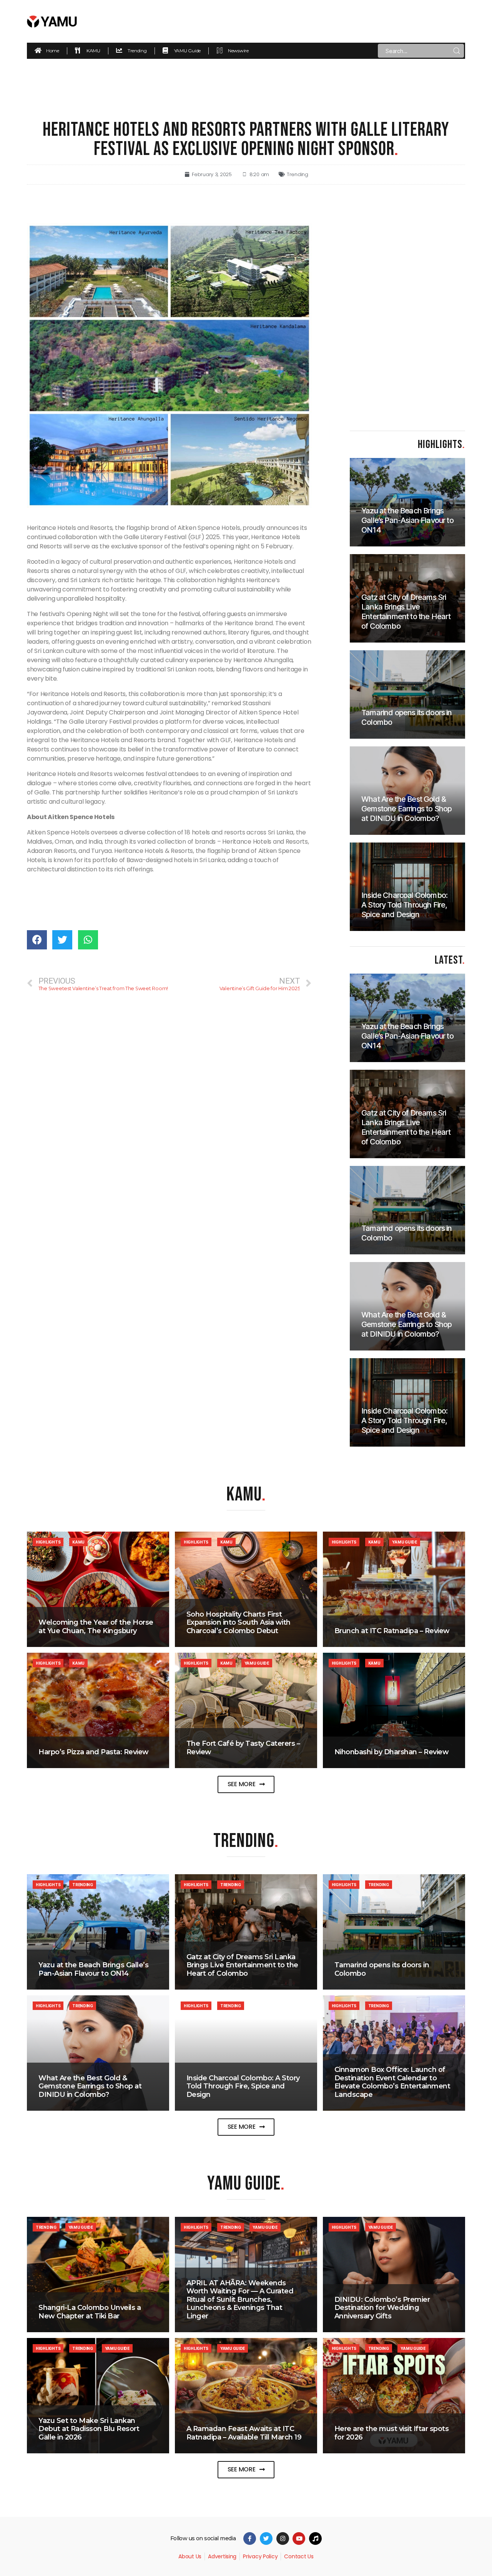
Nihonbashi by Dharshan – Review (392, 1752)
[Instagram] (283, 2539)
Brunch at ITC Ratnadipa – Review (392, 1631)
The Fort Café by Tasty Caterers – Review (243, 1748)
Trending (298, 174)
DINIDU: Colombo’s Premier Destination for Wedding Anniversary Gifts (382, 2308)
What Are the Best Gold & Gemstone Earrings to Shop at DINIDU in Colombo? (90, 2086)
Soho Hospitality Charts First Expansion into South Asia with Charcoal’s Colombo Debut (239, 1623)
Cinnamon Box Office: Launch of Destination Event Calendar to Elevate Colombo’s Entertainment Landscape (392, 2082)
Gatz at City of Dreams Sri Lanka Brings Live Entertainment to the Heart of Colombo (242, 1965)
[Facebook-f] (250, 2539)
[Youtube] (299, 2539)
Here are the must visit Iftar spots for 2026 (392, 2433)
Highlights (48, 1542)
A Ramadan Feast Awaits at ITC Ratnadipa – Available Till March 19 (244, 2433)
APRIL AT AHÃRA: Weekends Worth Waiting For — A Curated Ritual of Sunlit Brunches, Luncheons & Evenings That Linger (240, 2300)
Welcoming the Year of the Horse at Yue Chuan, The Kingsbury (96, 1627)
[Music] (315, 2539)
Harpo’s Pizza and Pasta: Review (94, 1752)
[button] (246, 1784)
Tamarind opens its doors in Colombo (382, 1969)
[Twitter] (266, 2539)
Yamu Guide (404, 1542)
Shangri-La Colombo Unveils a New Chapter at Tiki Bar (90, 2312)
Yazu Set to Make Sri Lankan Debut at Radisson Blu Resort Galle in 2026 (89, 2429)
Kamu (78, 1542)
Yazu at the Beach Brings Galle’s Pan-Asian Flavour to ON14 (93, 1969)
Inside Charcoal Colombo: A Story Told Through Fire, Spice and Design (243, 2086)
